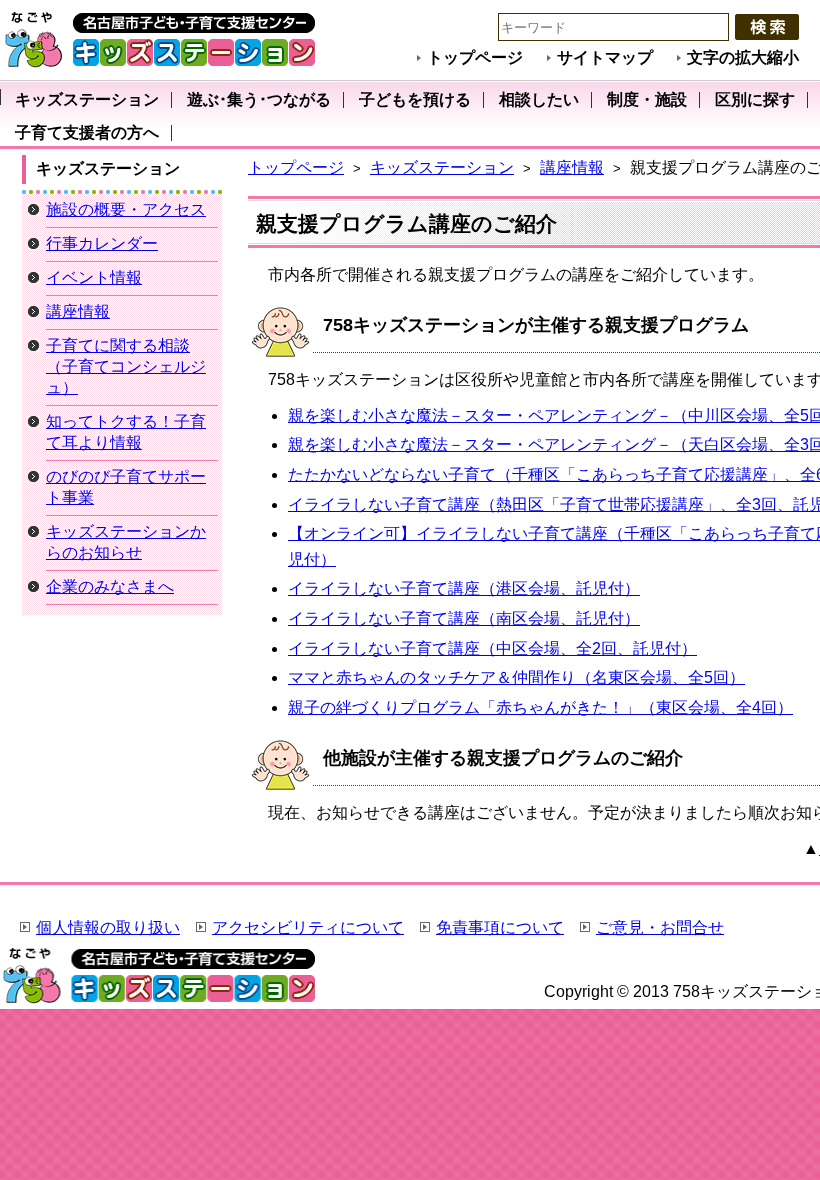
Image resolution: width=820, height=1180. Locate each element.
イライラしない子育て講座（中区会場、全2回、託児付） (492, 648)
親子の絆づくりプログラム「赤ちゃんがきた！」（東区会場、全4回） (540, 707)
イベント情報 (94, 277)
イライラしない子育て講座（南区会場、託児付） (464, 618)
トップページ (475, 57)
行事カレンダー (102, 243)
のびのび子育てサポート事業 (126, 487)
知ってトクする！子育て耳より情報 (126, 432)
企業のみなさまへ (110, 586)
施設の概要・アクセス (126, 209)
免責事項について (500, 927)
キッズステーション (442, 167)
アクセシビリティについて (308, 927)
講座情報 (572, 167)
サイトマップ (605, 57)
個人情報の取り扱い (108, 927)
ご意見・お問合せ (660, 927)
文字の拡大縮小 (743, 57)
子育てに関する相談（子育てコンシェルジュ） (126, 366)
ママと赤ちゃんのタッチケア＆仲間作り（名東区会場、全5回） (516, 677)
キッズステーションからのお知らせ (126, 542)
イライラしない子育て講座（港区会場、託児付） (464, 588)
